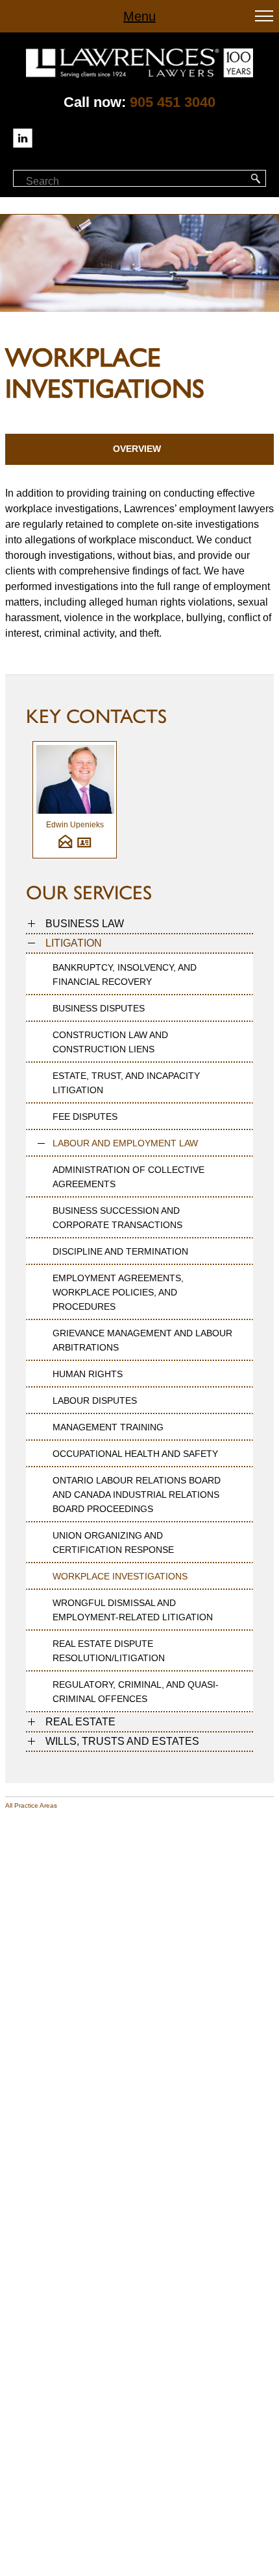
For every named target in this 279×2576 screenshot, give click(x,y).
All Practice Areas (31, 1805)
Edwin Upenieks (75, 825)
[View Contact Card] (84, 846)
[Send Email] (65, 846)
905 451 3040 (173, 102)
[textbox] (83, 182)
